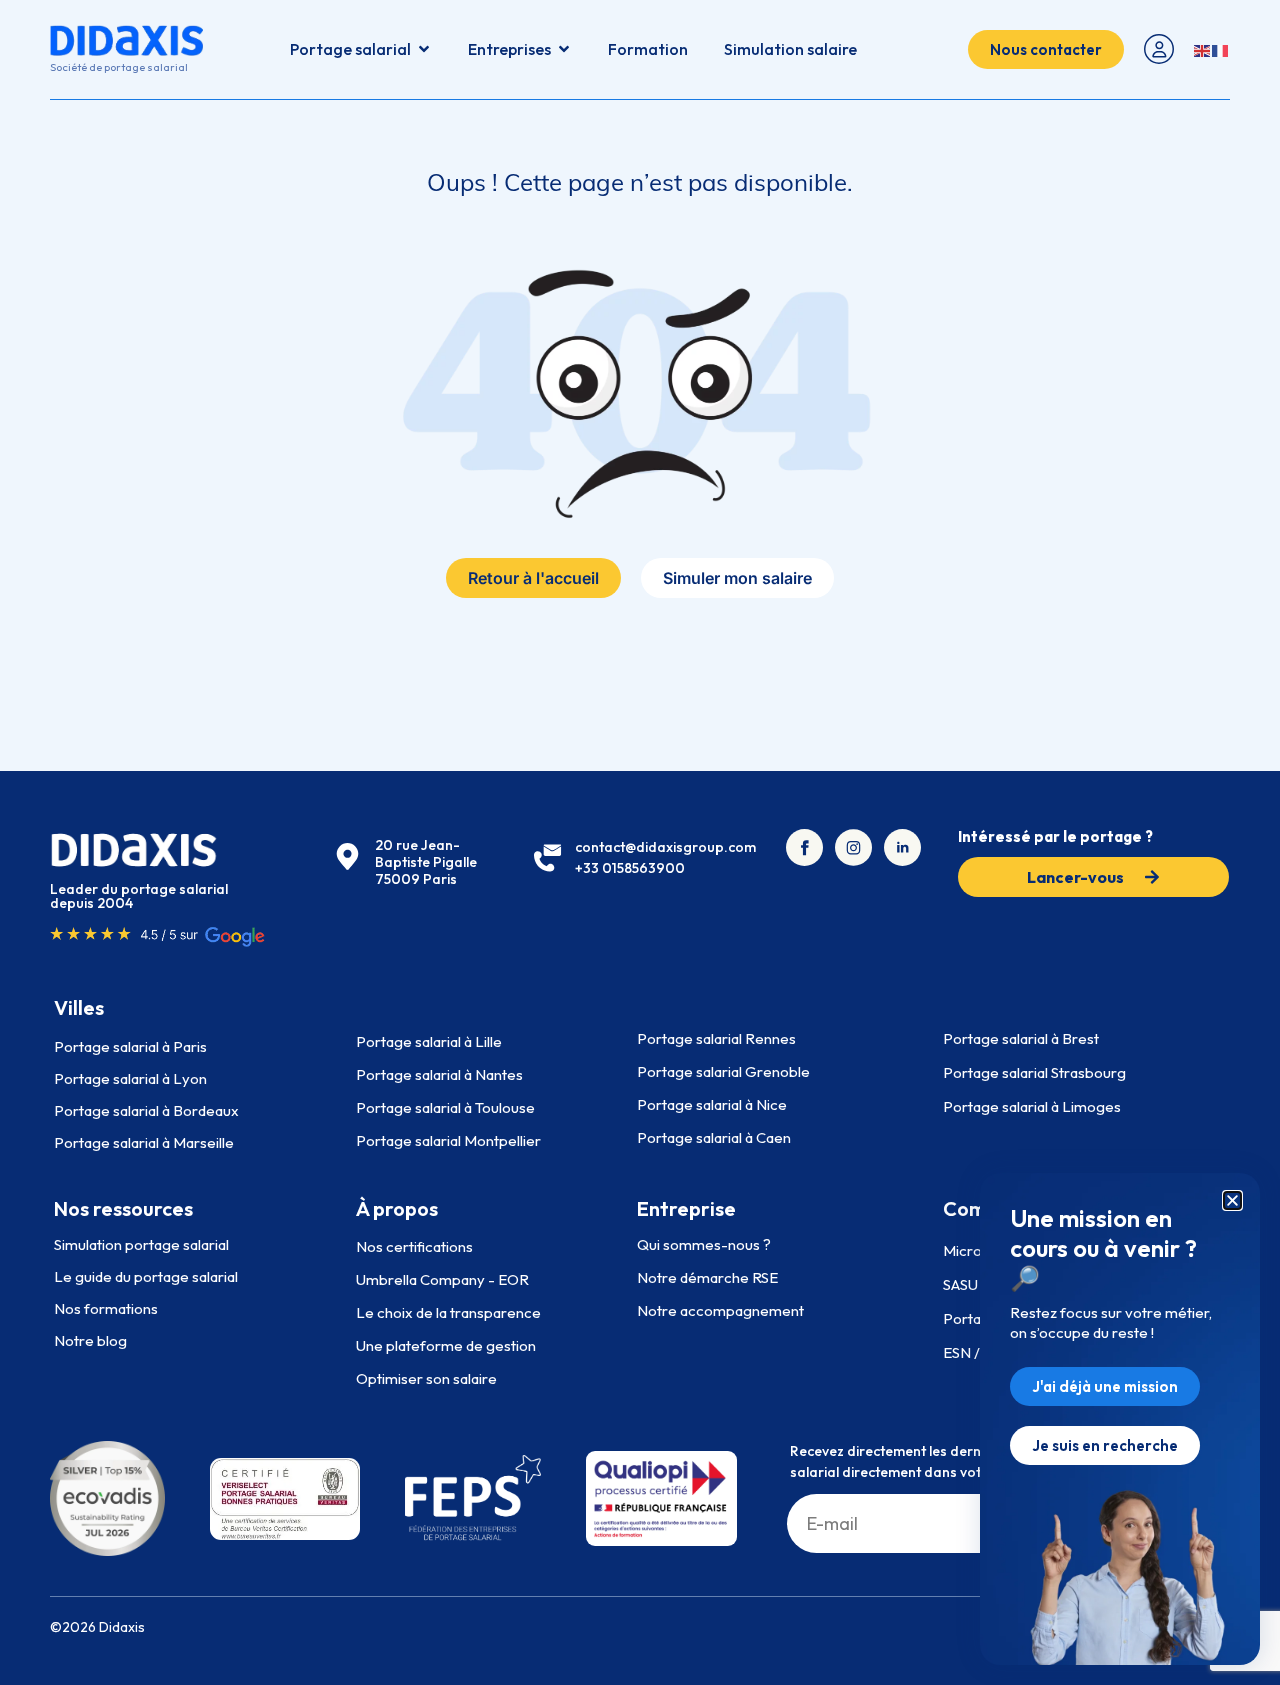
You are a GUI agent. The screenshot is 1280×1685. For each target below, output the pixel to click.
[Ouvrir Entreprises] (564, 49)
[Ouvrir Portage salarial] (424, 49)
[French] (1221, 48)
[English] (1203, 48)
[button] (1232, 1200)
